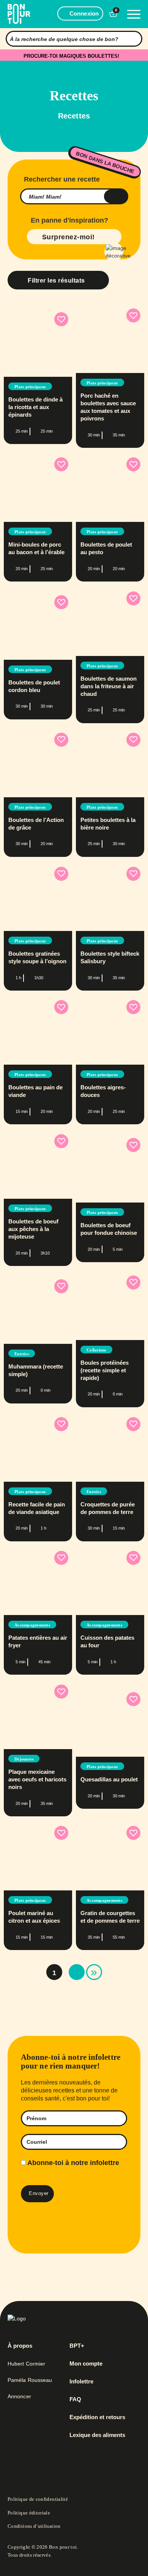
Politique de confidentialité (38, 2499)
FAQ (75, 2399)
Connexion (84, 13)
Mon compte (86, 2364)
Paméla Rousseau (30, 2380)
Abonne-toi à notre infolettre (72, 2163)
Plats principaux (30, 387)
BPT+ (77, 2346)
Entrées (22, 1354)
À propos (20, 2346)
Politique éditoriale (29, 2513)
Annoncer (19, 2396)
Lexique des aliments (97, 2435)
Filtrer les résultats (56, 281)
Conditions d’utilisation (34, 2526)
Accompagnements (32, 1625)
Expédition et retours (97, 2417)
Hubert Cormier (26, 2364)
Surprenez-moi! (68, 237)
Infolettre (81, 2382)
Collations (96, 1350)
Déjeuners (24, 1759)
